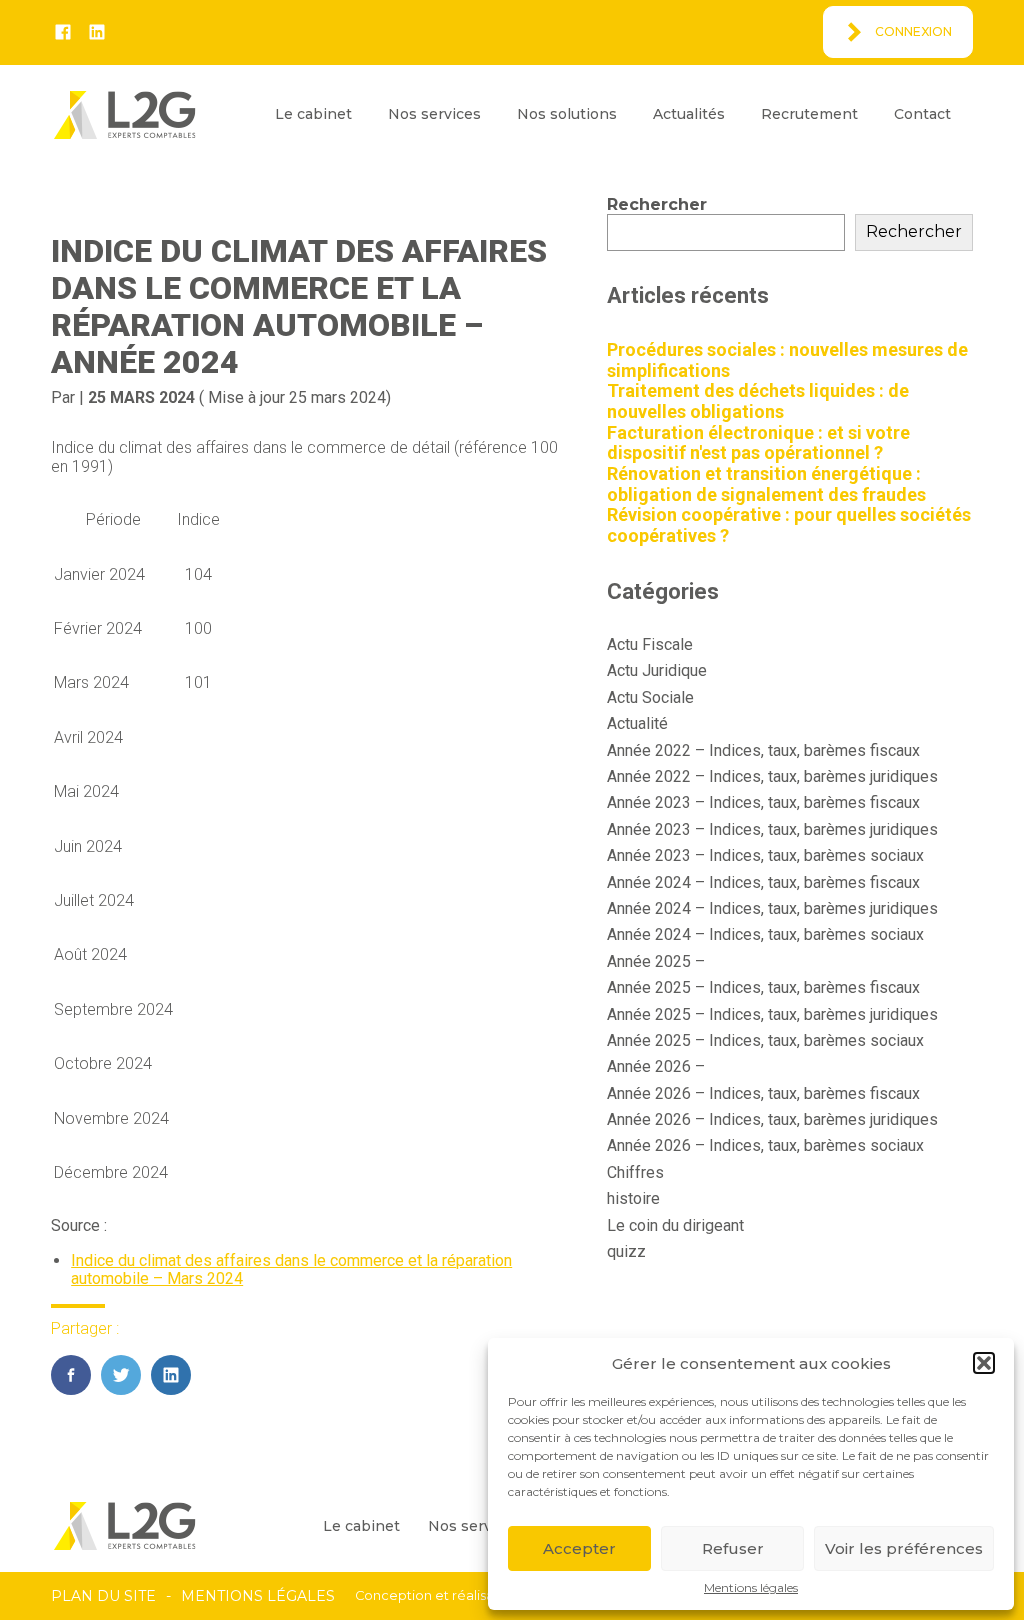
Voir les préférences (904, 1548)
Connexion (913, 31)
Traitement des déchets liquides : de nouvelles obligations (758, 401)
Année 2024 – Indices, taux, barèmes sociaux (765, 934)
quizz (626, 1251)
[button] (984, 1363)
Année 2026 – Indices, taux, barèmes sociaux (765, 1145)
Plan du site (103, 1596)
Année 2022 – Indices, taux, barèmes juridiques (772, 776)
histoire (633, 1198)
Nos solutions (567, 114)
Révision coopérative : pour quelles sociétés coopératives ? (789, 525)
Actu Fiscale (650, 644)
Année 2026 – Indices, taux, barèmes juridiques (772, 1119)
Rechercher (657, 204)
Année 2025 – (656, 961)
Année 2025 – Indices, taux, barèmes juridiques (772, 1014)
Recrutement (809, 114)
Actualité (637, 723)
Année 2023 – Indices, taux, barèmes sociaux (765, 855)
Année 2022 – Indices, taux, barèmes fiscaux (763, 750)
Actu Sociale (650, 697)
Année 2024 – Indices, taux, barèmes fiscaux (763, 882)
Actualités (689, 114)
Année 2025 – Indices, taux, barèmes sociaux (765, 1040)
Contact (922, 114)
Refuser (733, 1548)
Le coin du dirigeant (675, 1225)
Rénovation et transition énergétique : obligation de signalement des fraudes (766, 484)
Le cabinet (313, 114)
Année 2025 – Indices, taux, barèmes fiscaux (763, 987)
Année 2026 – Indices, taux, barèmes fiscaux (763, 1093)
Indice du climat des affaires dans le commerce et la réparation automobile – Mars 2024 (291, 1269)
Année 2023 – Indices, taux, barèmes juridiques (772, 829)
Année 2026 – (656, 1066)
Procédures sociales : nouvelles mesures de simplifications (787, 360)
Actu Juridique (657, 670)
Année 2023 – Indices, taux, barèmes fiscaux (763, 802)
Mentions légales (751, 1588)
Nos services (434, 114)
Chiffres (635, 1172)
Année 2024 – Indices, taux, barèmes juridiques (772, 908)
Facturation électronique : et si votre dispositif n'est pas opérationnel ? (758, 443)
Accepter (579, 1548)
